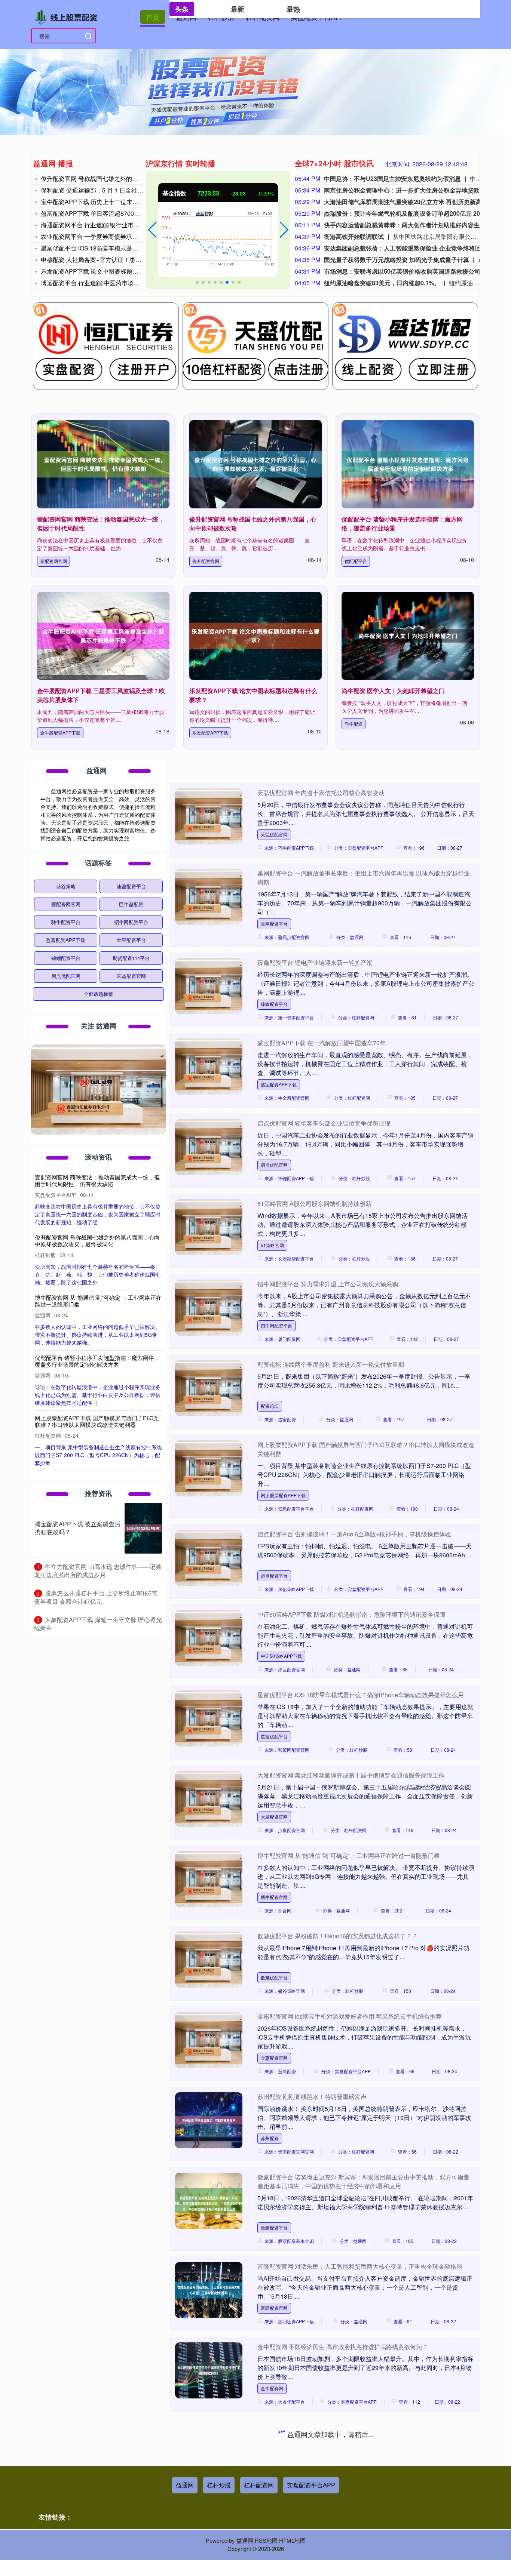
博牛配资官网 (274, 1897)
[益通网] (68, 16)
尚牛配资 (354, 724)
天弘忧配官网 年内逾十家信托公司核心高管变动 (321, 793)
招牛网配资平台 (276, 1325)
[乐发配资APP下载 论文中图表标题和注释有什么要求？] (255, 636)
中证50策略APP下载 (281, 1656)
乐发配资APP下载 (210, 733)
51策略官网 (272, 1245)
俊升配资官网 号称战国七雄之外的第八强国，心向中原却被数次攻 (128, 178)
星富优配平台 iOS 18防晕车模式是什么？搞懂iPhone (111, 248)
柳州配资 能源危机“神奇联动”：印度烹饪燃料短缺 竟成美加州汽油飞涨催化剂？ (362, 2507)
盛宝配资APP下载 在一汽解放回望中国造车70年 (322, 1043)
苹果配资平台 (131, 940)
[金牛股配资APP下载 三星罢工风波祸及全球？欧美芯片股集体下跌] (103, 636)
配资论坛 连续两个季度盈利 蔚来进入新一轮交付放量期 (331, 1364)
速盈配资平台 (131, 886)
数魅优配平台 (274, 1977)
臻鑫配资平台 (274, 1004)
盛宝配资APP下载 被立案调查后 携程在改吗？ (78, 1528)
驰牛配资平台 (66, 922)
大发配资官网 (274, 1817)
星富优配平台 (274, 1736)
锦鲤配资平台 (66, 958)
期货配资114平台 (131, 958)
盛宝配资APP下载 (279, 1084)
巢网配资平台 (274, 924)
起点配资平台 (274, 1575)
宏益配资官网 (131, 976)
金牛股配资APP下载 (60, 733)
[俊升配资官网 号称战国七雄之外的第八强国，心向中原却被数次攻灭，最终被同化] (255, 464)
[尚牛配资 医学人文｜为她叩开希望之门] (408, 636)
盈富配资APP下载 (66, 940)
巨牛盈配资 (131, 904)
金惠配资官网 (274, 2058)
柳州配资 (270, 2549)
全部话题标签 (98, 994)
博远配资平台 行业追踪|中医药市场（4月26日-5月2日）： (117, 283)
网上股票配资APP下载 (283, 1495)
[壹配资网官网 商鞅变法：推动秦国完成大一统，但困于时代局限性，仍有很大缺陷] (103, 464)
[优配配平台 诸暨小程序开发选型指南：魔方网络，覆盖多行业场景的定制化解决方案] (408, 464)
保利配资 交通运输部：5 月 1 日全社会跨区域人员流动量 (116, 190)
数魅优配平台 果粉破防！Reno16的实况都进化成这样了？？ (338, 1936)
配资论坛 (270, 1406)
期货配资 (270, 2469)
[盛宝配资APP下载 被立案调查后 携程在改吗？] (143, 1528)
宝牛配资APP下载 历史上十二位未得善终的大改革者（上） (120, 202)
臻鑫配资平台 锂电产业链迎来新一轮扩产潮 (315, 962)
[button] (152, 230)
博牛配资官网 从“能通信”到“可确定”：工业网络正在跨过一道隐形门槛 (349, 1855)
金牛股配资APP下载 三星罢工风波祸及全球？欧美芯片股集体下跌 (97, 1180)
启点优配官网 (274, 1165)
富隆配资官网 (274, 2308)
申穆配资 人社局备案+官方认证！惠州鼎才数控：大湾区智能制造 (127, 260)
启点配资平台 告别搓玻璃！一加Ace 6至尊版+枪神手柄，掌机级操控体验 (354, 1534)
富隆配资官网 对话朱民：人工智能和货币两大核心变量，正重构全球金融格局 (360, 2266)
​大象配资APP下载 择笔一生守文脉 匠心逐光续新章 (98, 1624)
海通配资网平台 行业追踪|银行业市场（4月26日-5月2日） (117, 225)
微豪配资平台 (274, 2227)
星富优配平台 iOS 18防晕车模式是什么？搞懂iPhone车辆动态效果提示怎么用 (361, 1695)
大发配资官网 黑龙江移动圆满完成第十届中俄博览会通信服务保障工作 (351, 1775)
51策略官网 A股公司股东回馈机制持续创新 (314, 1204)
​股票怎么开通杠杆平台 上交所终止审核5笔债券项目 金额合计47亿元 (96, 1597)
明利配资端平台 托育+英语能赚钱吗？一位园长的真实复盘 (104, 1453)
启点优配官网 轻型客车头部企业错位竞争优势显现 (324, 1123)
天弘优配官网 (274, 834)
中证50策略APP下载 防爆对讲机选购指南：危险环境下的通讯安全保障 (351, 1614)
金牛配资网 (272, 2388)
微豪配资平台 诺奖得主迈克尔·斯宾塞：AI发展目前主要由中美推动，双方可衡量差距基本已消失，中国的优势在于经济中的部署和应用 (363, 2181)
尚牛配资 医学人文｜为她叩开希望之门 (393, 691)
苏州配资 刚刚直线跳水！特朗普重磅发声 (312, 2097)
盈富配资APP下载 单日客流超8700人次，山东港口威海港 (117, 213)
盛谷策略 (66, 886)
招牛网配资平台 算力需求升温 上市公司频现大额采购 (328, 1284)
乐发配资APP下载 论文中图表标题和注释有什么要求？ (114, 271)
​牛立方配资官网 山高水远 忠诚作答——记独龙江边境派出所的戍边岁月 (98, 1571)
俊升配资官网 (206, 561)
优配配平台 (356, 561)
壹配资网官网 (53, 561)
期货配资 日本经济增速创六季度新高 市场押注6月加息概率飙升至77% (350, 2427)
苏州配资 (270, 2138)
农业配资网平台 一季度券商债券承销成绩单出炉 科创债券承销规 (126, 236)
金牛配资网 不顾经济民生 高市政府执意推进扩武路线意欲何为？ (343, 2347)
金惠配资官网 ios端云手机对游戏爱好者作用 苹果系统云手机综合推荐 (350, 2016)
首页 (153, 17)
